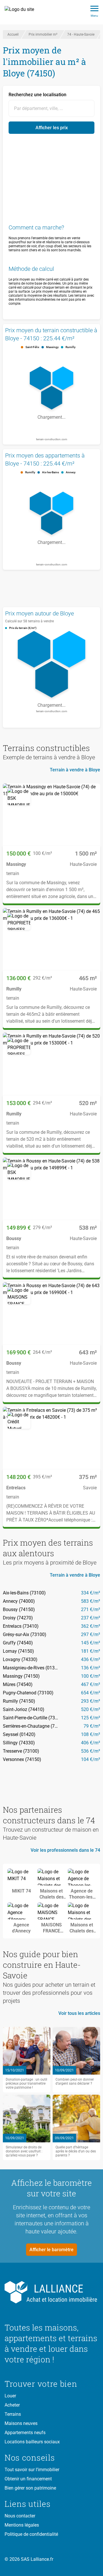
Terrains (13, 2414)
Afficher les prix (52, 128)
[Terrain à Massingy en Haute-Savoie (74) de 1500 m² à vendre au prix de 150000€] (51, 815)
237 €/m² (91, 1618)
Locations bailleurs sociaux (32, 2442)
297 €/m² (91, 1634)
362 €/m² (91, 1626)
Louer (10, 2396)
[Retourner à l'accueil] (51, 2292)
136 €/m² (91, 1668)
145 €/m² (91, 1643)
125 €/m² (91, 1718)
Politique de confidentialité (31, 2534)
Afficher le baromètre (51, 2250)
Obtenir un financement (28, 2479)
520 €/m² (91, 1709)
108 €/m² (91, 1734)
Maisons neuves (21, 2423)
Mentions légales (22, 2525)
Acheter (12, 2405)
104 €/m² (91, 1759)
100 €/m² (91, 1676)
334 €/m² (91, 1593)
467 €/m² (91, 1684)
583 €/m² (91, 1601)
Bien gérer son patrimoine (30, 2488)
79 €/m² (92, 1726)
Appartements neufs (25, 2433)
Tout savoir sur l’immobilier (32, 2470)
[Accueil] (22, 12)
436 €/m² (91, 1659)
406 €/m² (91, 1743)
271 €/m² (91, 1609)
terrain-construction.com (52, 439)
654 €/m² (91, 1693)
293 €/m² (91, 1701)
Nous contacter (20, 2516)
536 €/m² (91, 1751)
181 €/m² (91, 1651)
